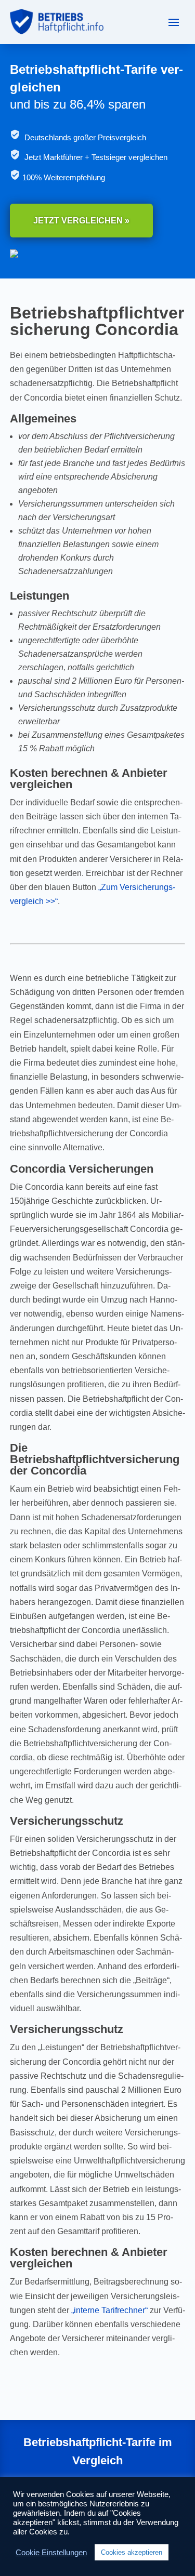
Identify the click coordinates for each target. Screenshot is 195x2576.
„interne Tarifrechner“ (109, 2310)
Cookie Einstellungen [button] (51, 2553)
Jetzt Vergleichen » (81, 221)
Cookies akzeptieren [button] (132, 2552)
